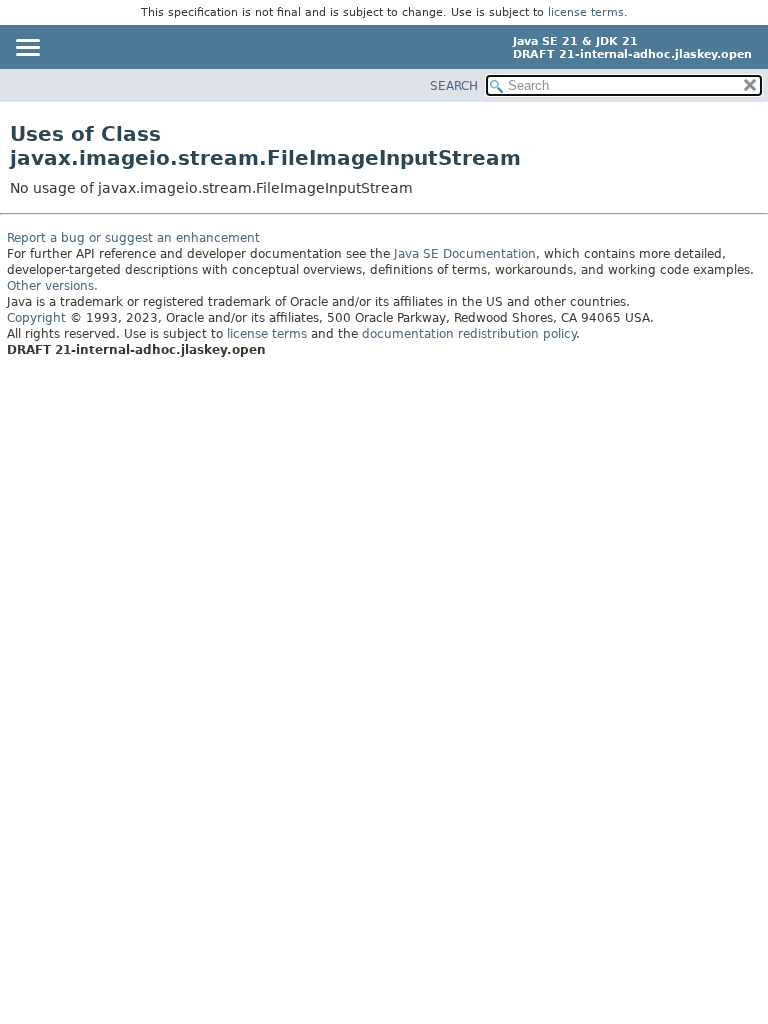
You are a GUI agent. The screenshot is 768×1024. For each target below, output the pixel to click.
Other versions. (52, 286)
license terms (586, 12)
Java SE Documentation (465, 254)
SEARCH (454, 86)
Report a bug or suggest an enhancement (133, 238)
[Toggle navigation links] (27, 49)
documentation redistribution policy (469, 334)
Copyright (36, 318)
